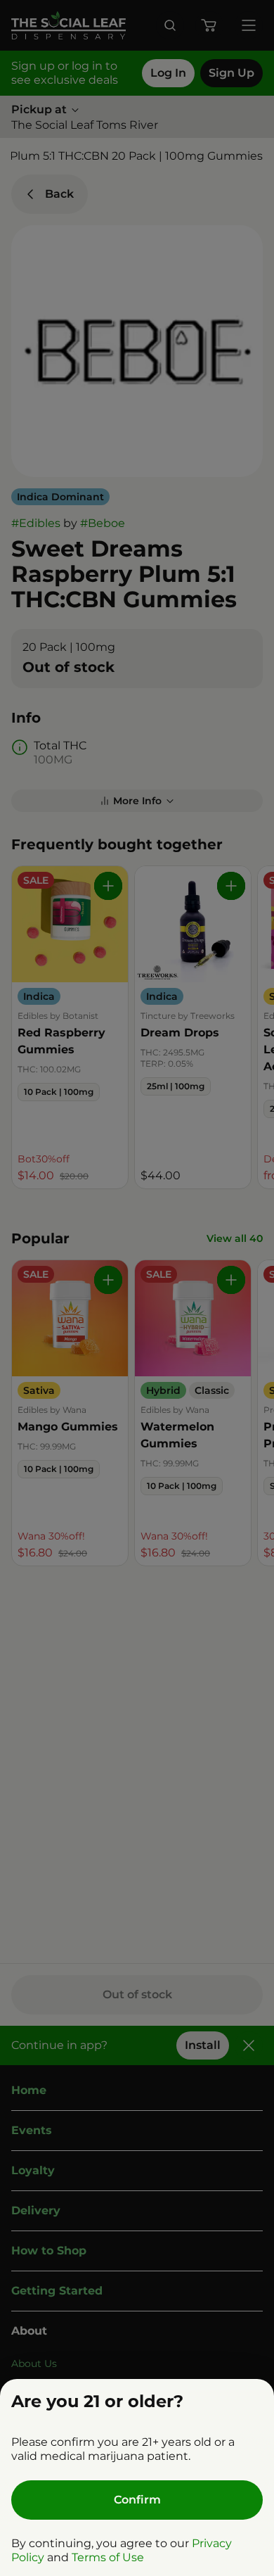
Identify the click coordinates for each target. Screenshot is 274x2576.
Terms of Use (108, 2557)
